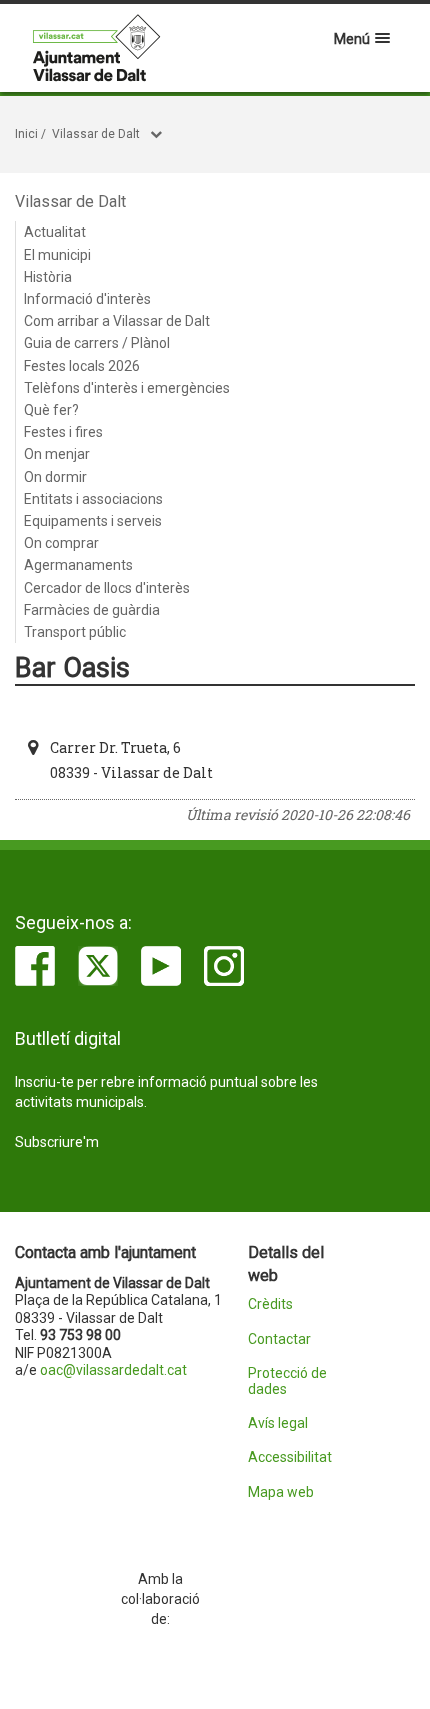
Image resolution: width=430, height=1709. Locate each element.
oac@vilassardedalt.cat (113, 1370)
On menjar (57, 454)
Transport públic (75, 632)
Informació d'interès (87, 299)
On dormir (55, 477)
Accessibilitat (290, 1457)
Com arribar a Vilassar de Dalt (117, 321)
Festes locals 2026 (82, 366)
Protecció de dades (287, 1381)
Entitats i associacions (93, 499)
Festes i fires (63, 432)
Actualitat (55, 232)
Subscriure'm (57, 1142)
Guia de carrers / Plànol (97, 343)
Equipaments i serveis (93, 521)
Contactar (279, 1339)
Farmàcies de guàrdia (92, 610)
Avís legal (278, 1423)
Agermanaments (78, 565)
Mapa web (281, 1492)
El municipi (57, 255)
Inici (26, 134)
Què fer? (51, 410)
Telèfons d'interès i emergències (127, 388)
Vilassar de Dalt (96, 134)
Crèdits (270, 1304)
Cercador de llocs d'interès (107, 588)
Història (48, 277)
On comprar (61, 543)
